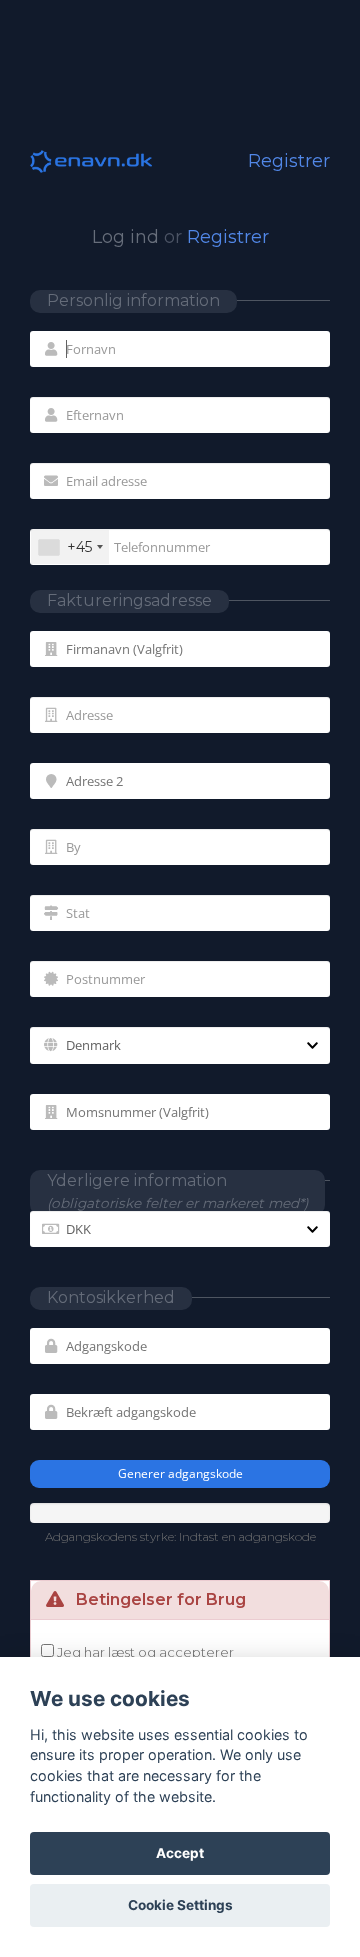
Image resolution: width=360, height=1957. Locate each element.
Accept (180, 1853)
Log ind (125, 237)
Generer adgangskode (180, 1473)
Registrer (228, 237)
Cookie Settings (180, 1905)
